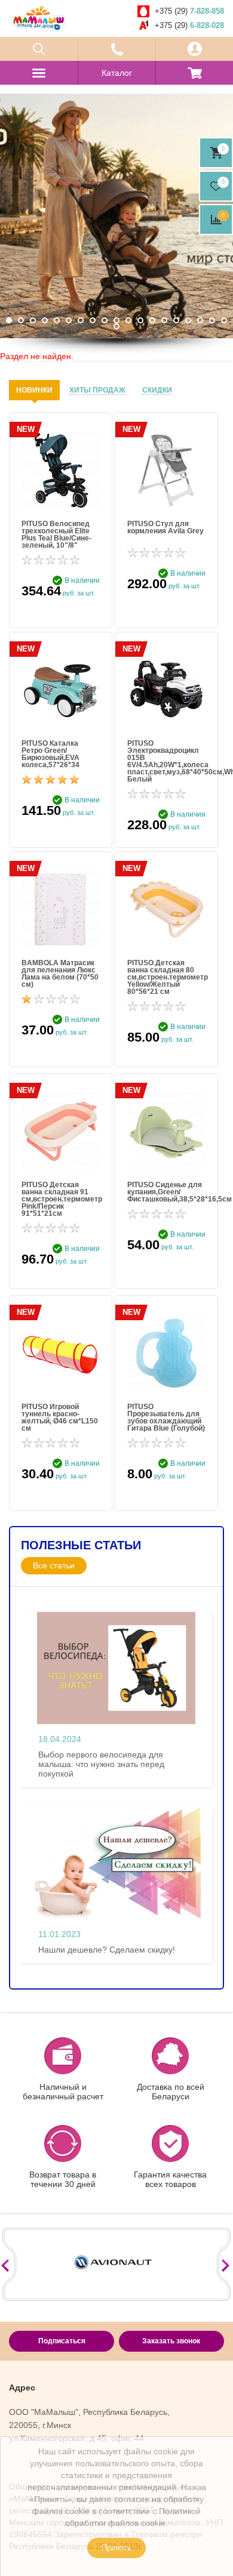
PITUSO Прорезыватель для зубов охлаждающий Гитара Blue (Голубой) (166, 1417)
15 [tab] (176, 320)
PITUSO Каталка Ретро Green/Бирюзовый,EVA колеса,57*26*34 (50, 754)
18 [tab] (212, 320)
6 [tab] (69, 320)
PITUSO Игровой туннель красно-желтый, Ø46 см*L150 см (60, 1417)
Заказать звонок (171, 2341)
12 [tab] (140, 320)
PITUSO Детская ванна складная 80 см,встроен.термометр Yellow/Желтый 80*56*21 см (166, 977)
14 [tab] (164, 320)
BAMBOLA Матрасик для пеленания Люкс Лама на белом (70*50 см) (60, 974)
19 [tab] (224, 320)
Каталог (117, 73)
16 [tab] (188, 320)
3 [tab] (33, 320)
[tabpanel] (116, 216)
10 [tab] (116, 320)
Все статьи (54, 1565)
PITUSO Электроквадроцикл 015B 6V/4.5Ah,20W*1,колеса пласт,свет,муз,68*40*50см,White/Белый (166, 761)
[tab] (34, 390)
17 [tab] (200, 320)
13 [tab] (152, 320)
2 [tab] (21, 320)
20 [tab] (116, 326)
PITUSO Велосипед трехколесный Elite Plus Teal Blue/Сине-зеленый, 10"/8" (56, 535)
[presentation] (34, 390)
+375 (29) (189, 11)
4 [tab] (45, 320)
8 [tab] (93, 320)
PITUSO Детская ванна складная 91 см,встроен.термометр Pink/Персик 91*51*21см (61, 1199)
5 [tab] (57, 320)
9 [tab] (105, 320)
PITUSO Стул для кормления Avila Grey (165, 528)
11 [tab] (128, 320)
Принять (116, 2548)
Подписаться (62, 2341)
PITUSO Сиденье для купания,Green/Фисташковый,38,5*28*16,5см (166, 1192)
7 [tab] (81, 320)
